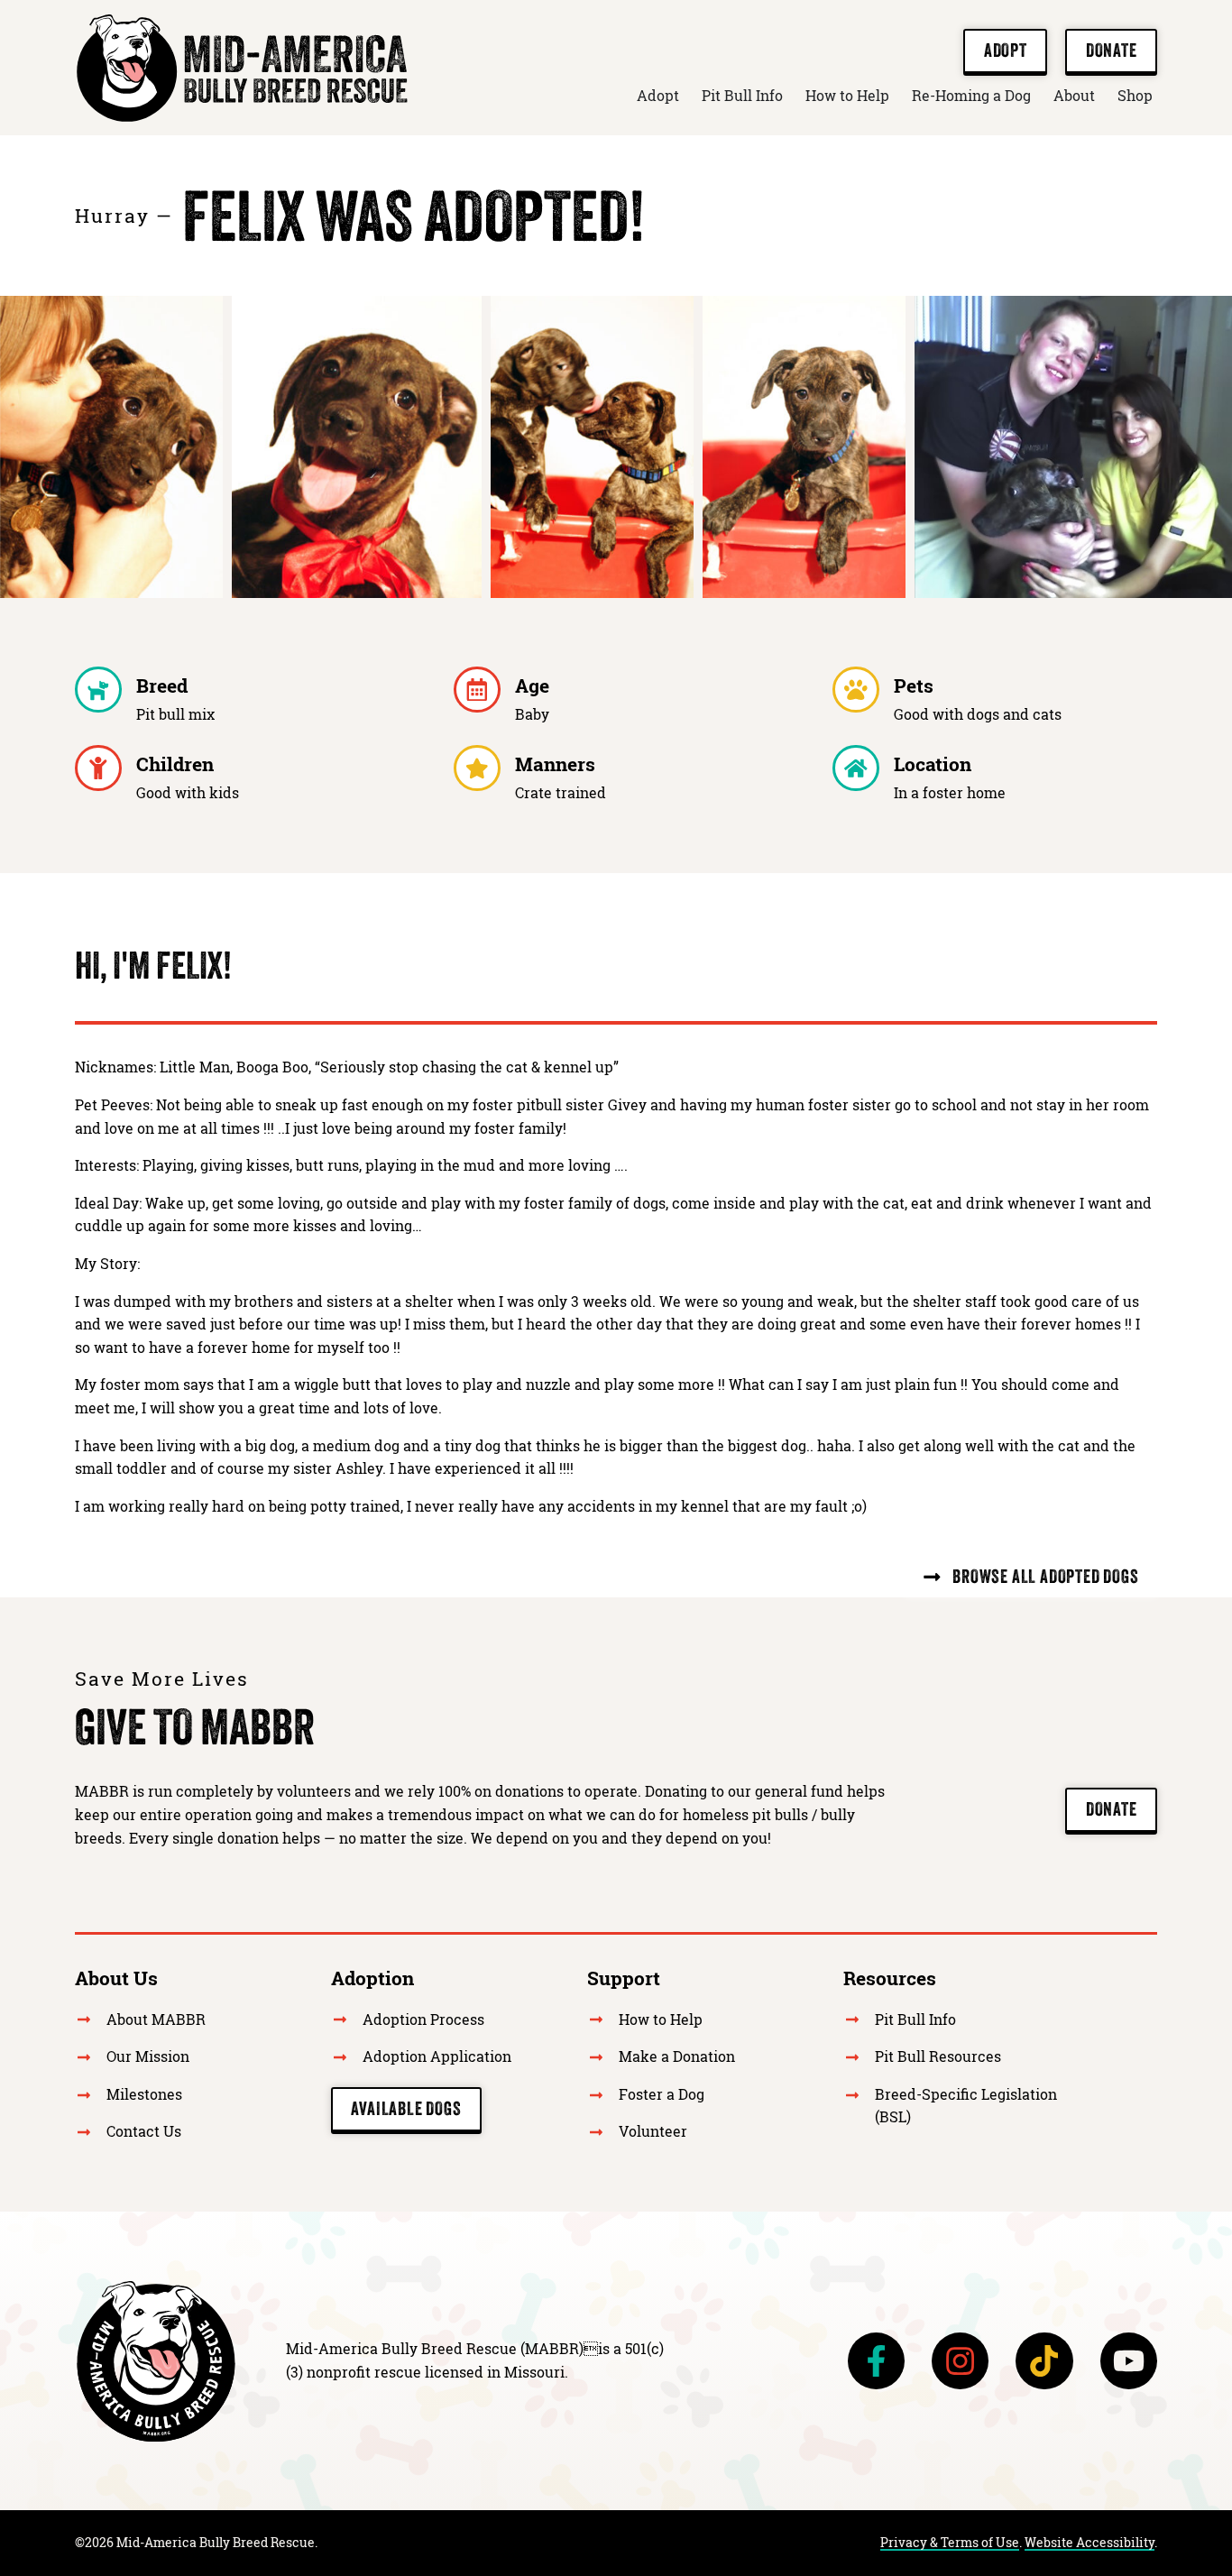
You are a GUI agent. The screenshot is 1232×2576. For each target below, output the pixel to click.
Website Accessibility (1089, 2542)
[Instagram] (960, 2361)
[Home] (242, 68)
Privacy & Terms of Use (950, 2542)
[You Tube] (1129, 2361)
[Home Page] (156, 2361)
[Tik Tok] (1044, 2361)
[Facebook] (876, 2361)
